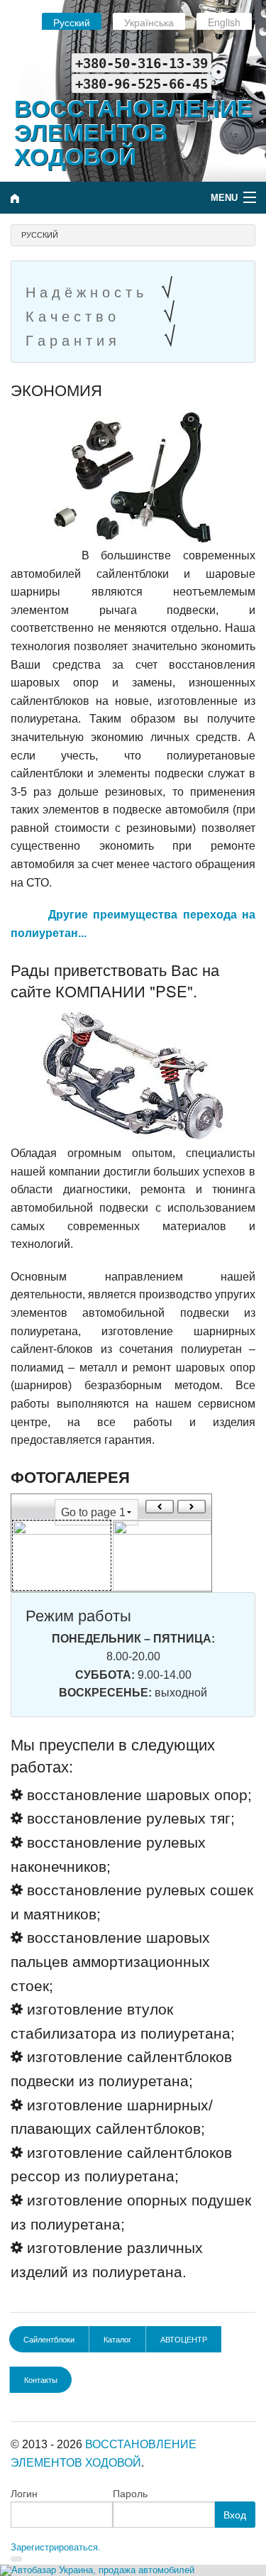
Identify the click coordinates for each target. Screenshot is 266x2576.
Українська (149, 22)
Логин (24, 2494)
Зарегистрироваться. (56, 2547)
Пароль (130, 2494)
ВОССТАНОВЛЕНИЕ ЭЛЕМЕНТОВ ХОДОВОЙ (134, 131)
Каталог (117, 2339)
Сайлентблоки (49, 2339)
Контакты (41, 2379)
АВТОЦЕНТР (184, 2339)
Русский (72, 22)
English (224, 22)
